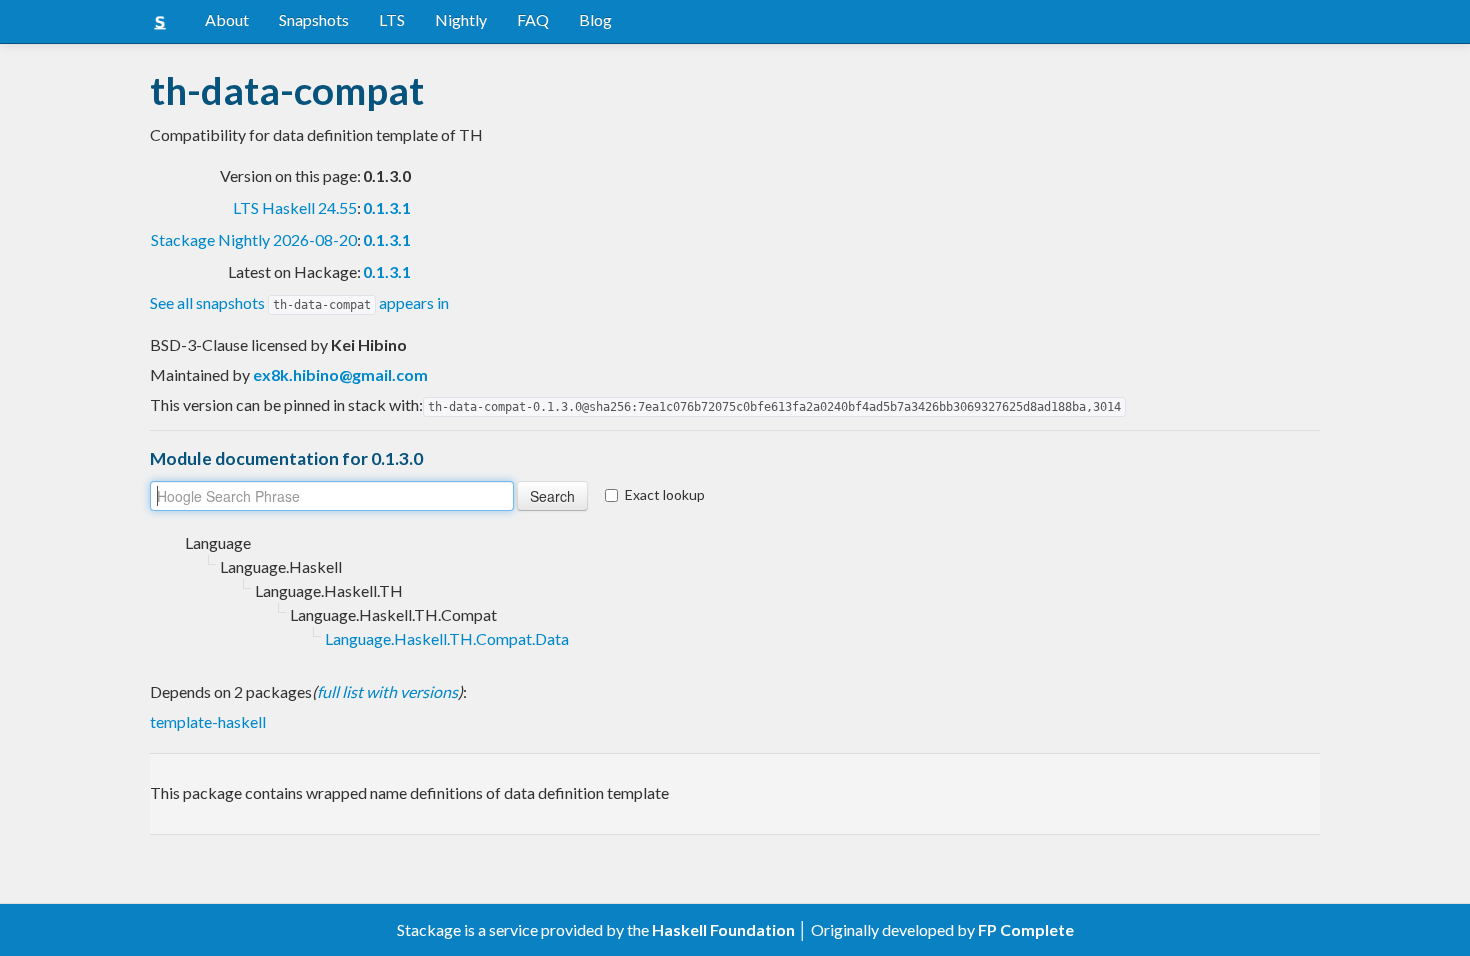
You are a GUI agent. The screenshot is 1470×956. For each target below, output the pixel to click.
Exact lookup (665, 494)
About (227, 19)
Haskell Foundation (723, 929)
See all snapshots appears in (299, 302)
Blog (595, 19)
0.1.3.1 (387, 207)
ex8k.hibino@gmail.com (340, 374)
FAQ (533, 19)
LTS (392, 19)
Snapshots (314, 19)
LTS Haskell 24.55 (295, 207)
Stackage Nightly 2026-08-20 (254, 239)
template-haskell (208, 721)
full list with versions (387, 691)
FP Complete (1026, 929)
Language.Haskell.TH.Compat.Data (447, 638)
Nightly (461, 19)
